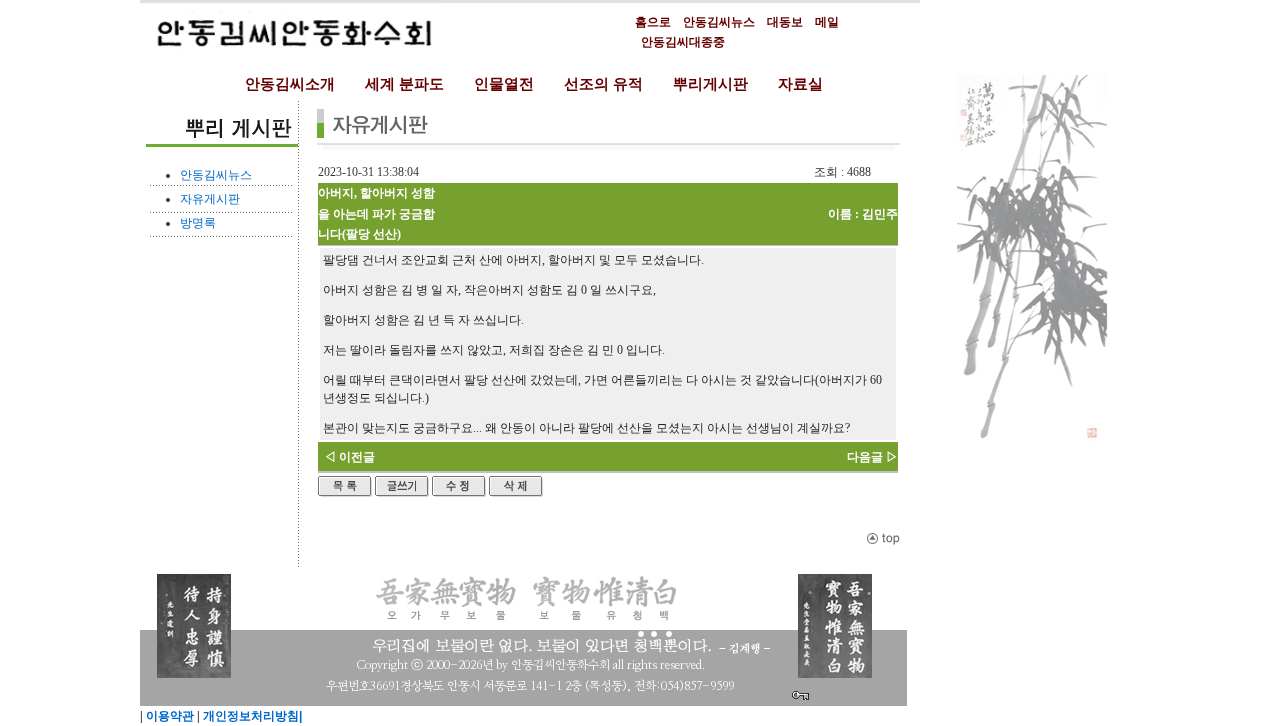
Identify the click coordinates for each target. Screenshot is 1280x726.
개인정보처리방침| (251, 716)
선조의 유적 (603, 84)
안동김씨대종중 (683, 42)
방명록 (198, 223)
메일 (827, 22)
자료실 (800, 84)
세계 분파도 (404, 84)
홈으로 (653, 22)
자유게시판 (210, 199)
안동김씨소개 (290, 84)
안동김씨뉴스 (719, 22)
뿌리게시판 (710, 84)
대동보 (785, 22)
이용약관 (168, 716)
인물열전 (504, 84)
